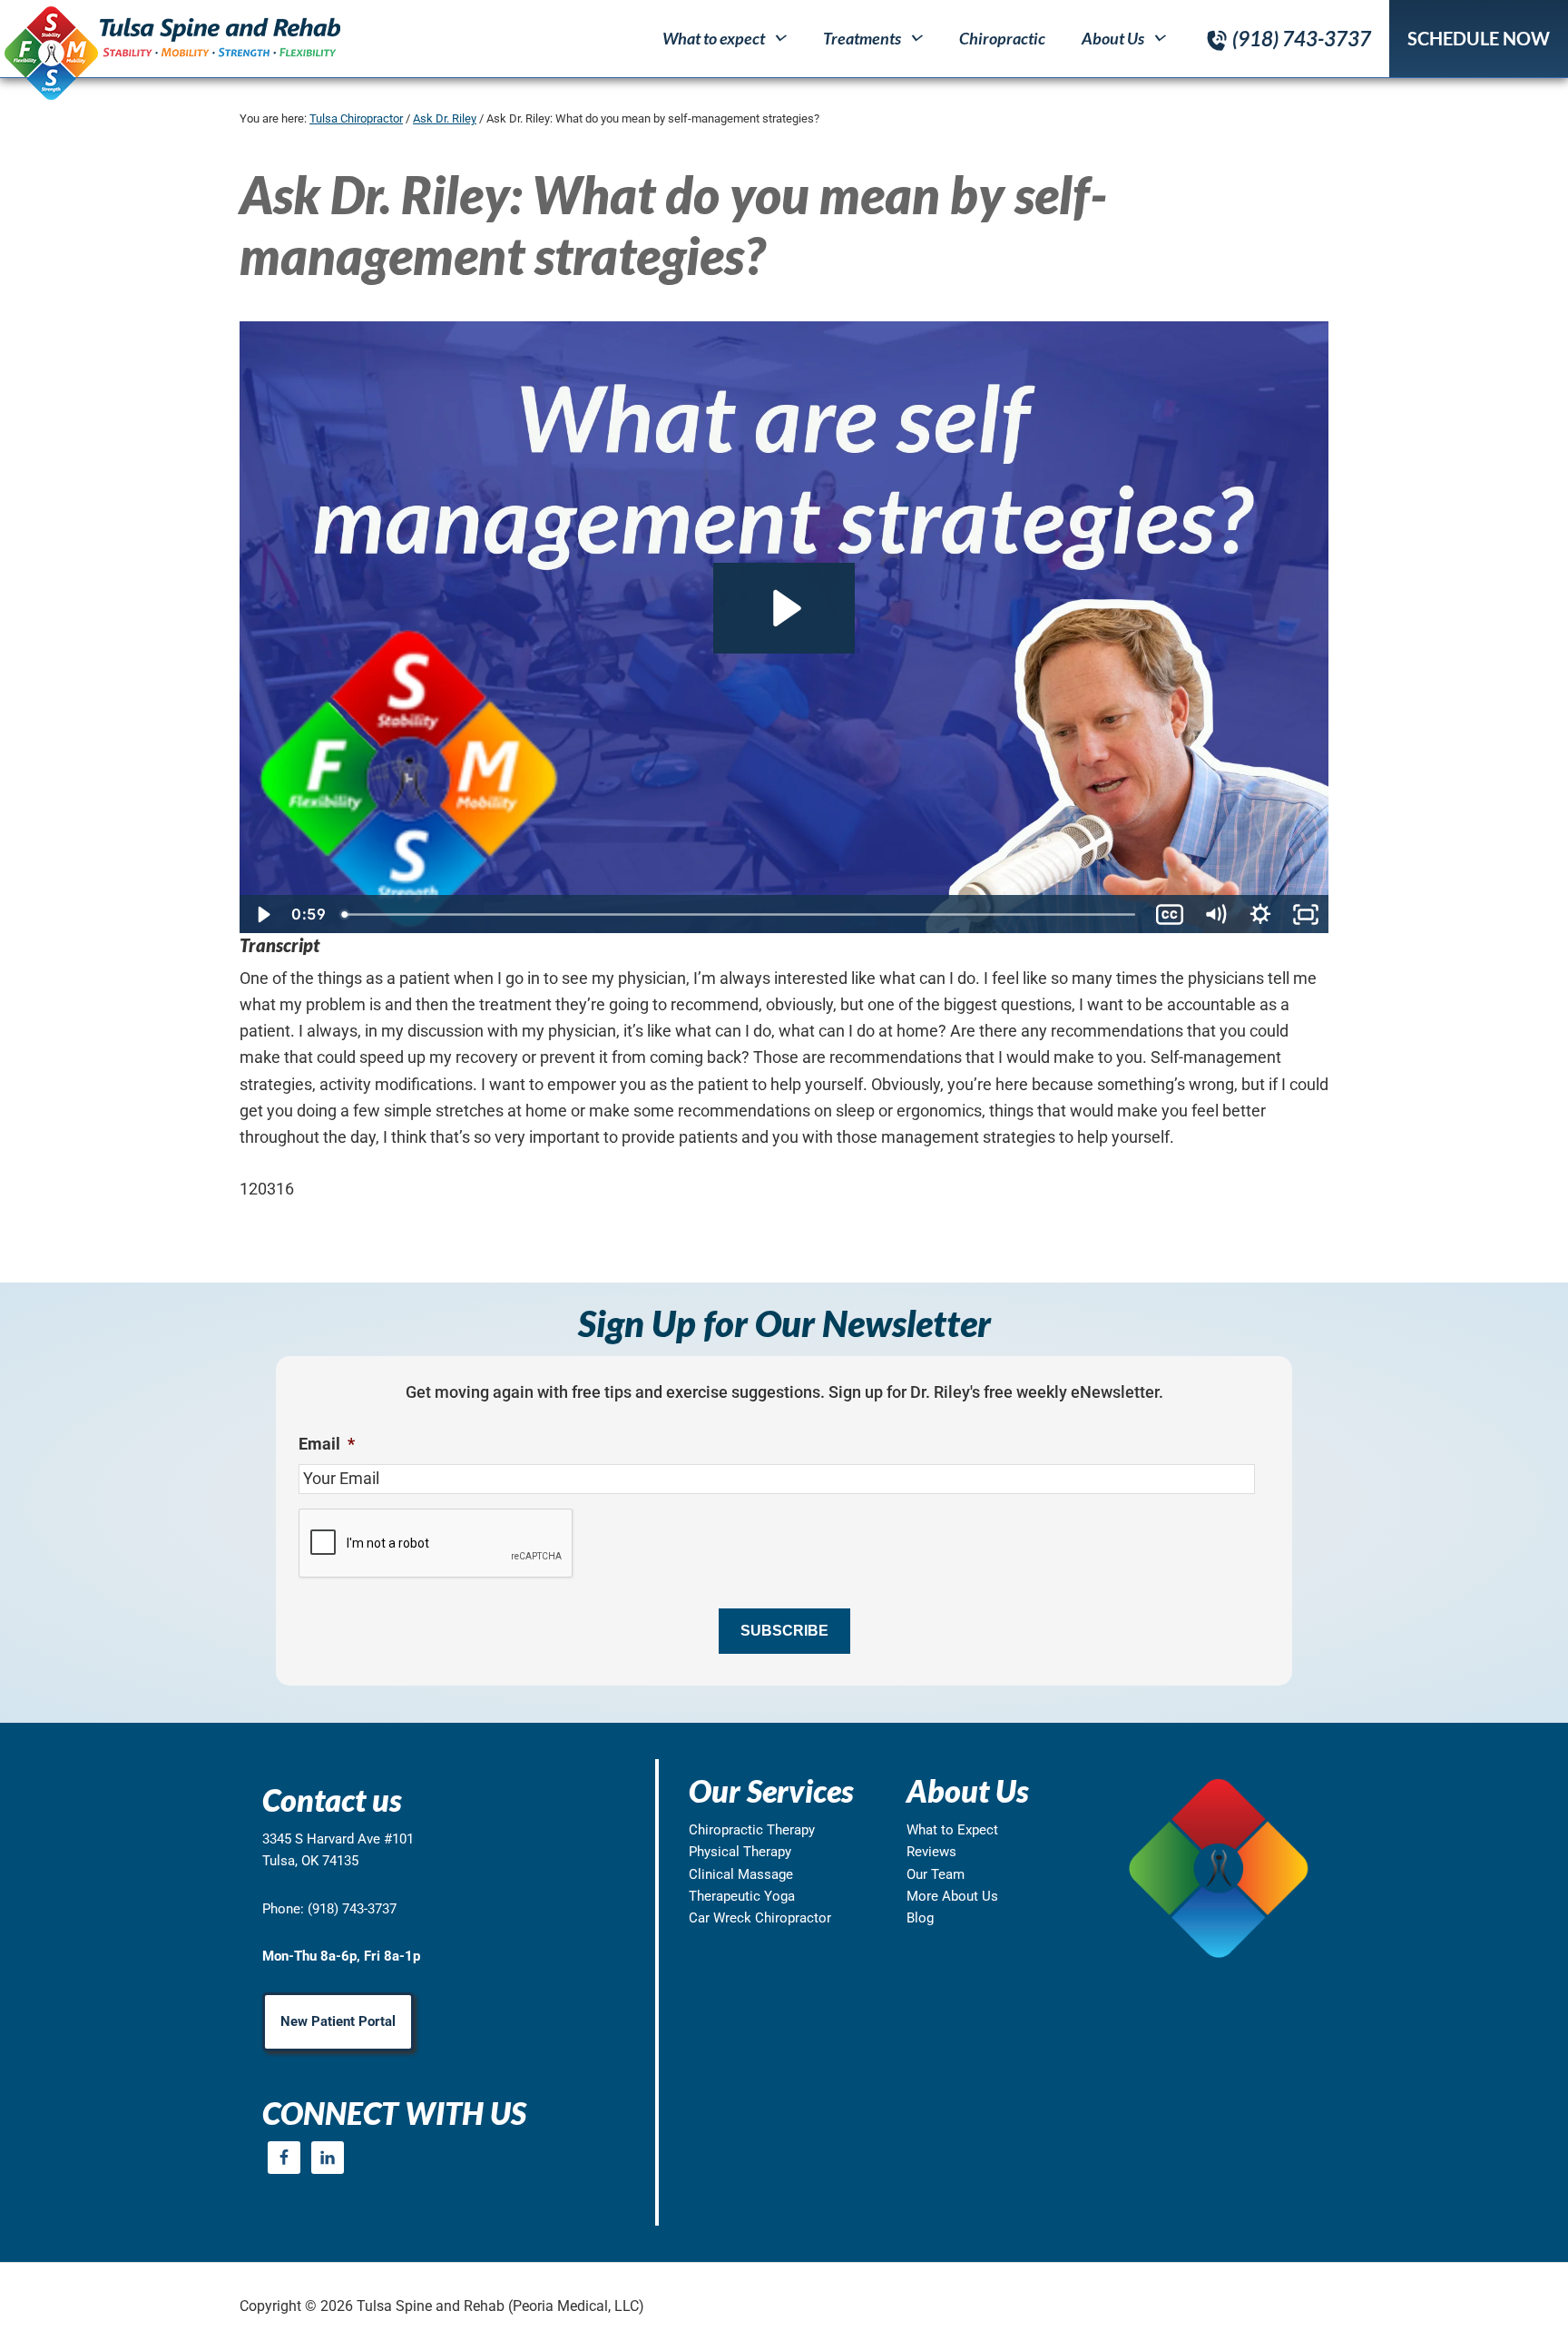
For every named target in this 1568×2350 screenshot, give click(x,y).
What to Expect (952, 1830)
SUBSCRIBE (784, 1631)
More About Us (952, 1896)
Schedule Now (1479, 38)
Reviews (931, 1852)
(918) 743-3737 (1302, 39)
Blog (920, 1918)
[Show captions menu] (1170, 914)
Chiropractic (1002, 38)
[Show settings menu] (1260, 914)
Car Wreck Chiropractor (760, 1918)
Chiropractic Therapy (752, 1830)
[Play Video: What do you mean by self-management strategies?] (784, 608)
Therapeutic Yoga (742, 1896)
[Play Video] (262, 914)
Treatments (862, 38)
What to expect (714, 38)
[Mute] (1215, 914)
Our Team (936, 1874)
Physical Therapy (740, 1852)
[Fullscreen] (1306, 914)
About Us (1113, 38)
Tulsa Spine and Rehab (171, 52)
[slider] (740, 914)
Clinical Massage (741, 1874)
